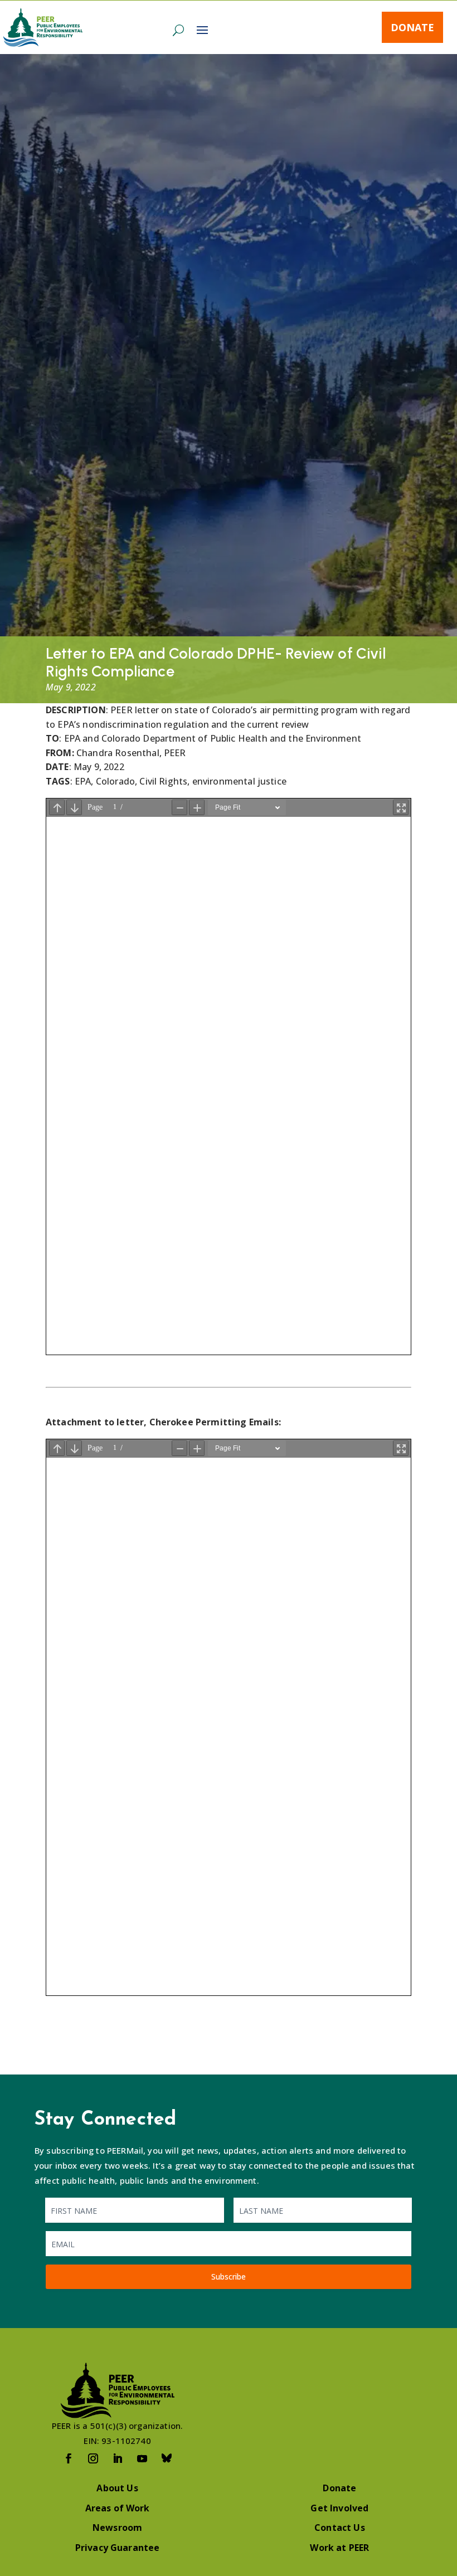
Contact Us (340, 2528)
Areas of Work (118, 2508)
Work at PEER (339, 2548)
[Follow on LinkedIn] (118, 2458)
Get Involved (339, 2508)
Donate (412, 27)
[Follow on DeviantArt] (167, 2458)
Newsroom (117, 2528)
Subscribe (229, 2276)
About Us (117, 2488)
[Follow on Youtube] (142, 2458)
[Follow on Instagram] (93, 2458)
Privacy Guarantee (118, 2548)
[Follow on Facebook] (69, 2458)
